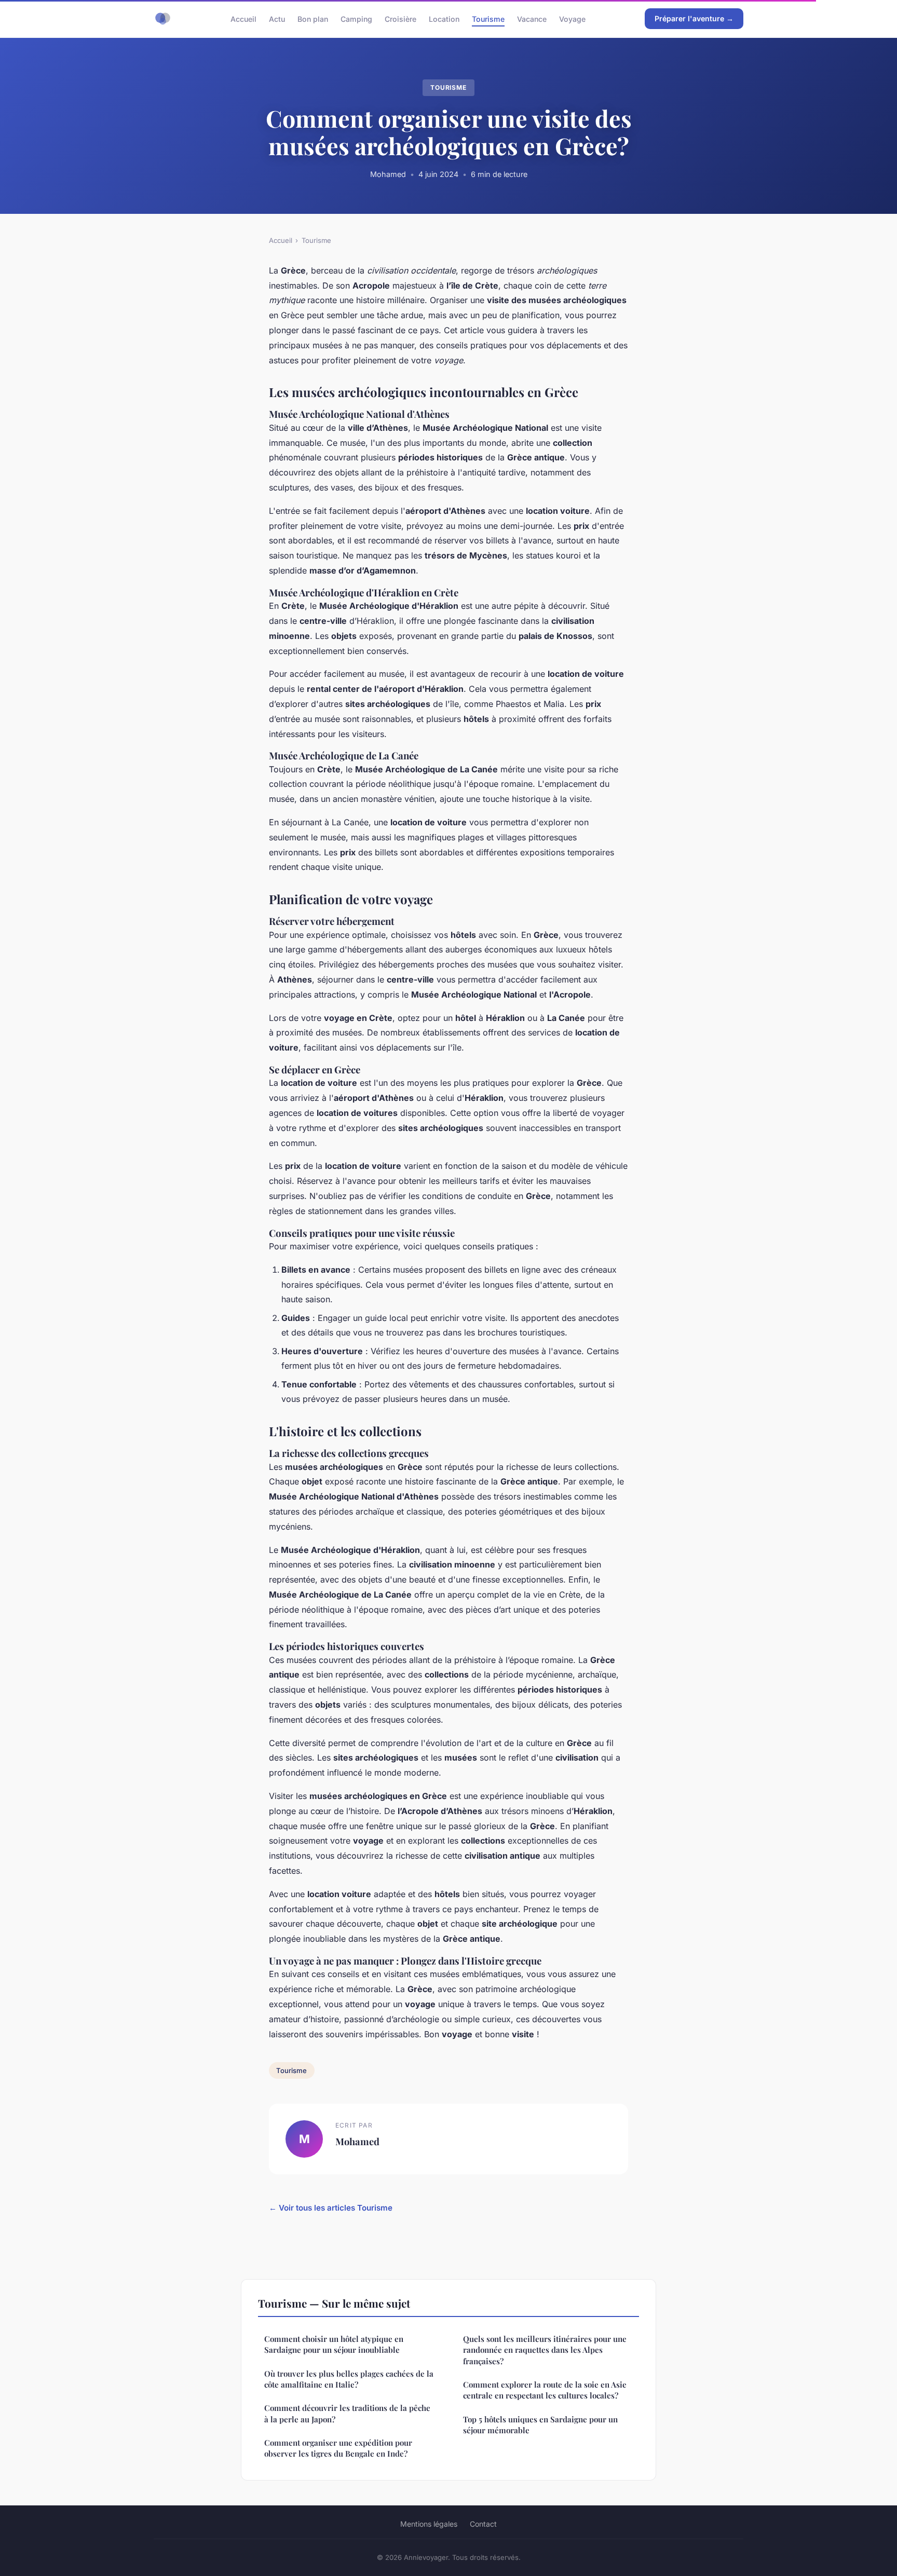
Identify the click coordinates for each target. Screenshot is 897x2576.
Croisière (400, 18)
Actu (277, 18)
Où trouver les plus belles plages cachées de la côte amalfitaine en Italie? (349, 2379)
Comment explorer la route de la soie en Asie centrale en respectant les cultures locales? (545, 2390)
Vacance (532, 18)
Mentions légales (429, 2524)
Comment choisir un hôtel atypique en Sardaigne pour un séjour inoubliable (334, 2344)
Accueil (243, 18)
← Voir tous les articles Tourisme (331, 2208)
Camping (356, 18)
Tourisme (488, 18)
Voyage (572, 18)
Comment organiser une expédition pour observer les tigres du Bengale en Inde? (338, 2448)
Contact (483, 2524)
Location (444, 18)
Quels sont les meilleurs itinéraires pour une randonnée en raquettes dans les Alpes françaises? (545, 2350)
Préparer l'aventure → (694, 18)
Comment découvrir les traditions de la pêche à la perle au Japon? (347, 2413)
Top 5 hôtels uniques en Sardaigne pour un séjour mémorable (540, 2425)
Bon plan (313, 18)
